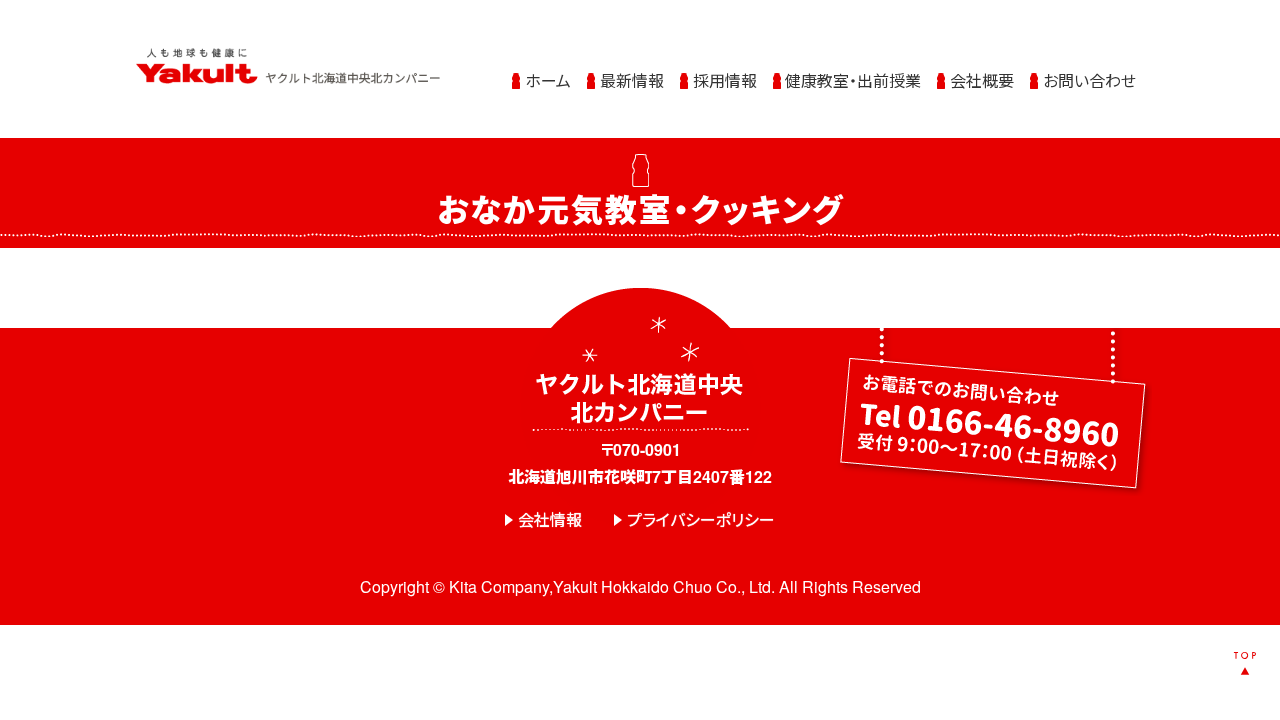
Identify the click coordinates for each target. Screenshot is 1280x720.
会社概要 (982, 80)
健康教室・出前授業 (853, 80)
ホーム (548, 80)
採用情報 (725, 80)
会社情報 (550, 519)
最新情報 (632, 80)
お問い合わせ (1089, 80)
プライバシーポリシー (701, 519)
